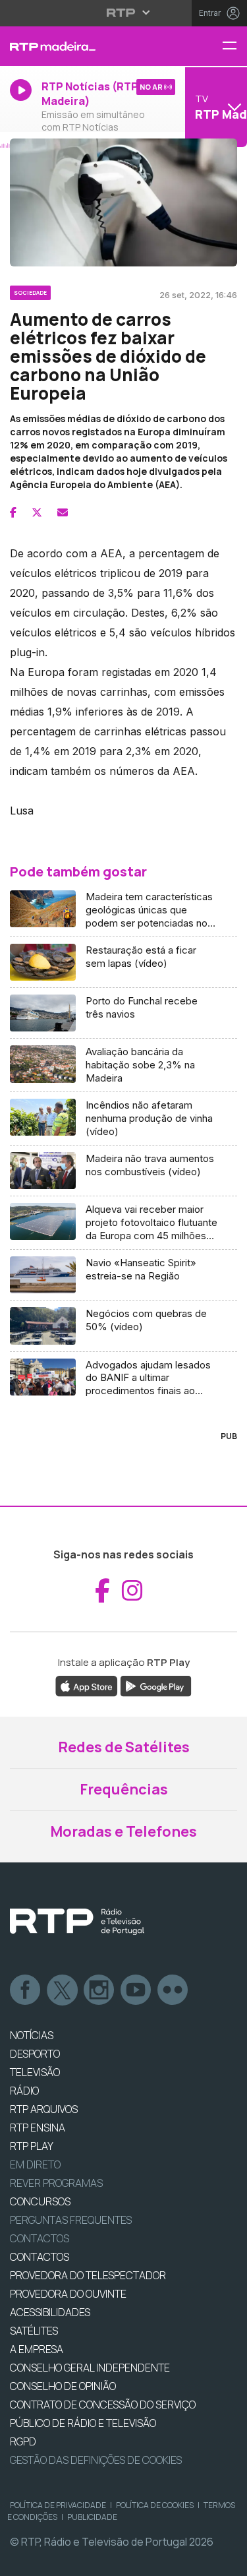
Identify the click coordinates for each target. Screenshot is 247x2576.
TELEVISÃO (35, 2072)
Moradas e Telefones (123, 1831)
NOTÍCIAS (32, 2035)
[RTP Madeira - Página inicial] (82, 46)
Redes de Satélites (124, 1747)
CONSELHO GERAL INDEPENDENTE (90, 2368)
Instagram (99, 1990)
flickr (173, 1990)
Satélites (34, 2331)
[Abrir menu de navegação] (234, 46)
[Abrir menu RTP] (123, 13)
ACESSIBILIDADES (50, 2312)
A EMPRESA (37, 2349)
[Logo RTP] (77, 1922)
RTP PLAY (32, 2146)
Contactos (40, 2238)
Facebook (26, 1990)
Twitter (63, 1990)
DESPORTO (35, 2054)
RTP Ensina (38, 2128)
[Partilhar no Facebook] (13, 512)
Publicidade (92, 2517)
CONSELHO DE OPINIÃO (63, 2386)
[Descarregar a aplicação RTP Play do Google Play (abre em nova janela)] (156, 1685)
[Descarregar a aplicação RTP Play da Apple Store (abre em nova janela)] (87, 1685)
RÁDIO (24, 2091)
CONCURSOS (40, 2201)
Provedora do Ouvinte (68, 2294)
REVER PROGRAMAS (56, 2183)
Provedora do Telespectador (88, 2275)
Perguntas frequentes (71, 2220)
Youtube (136, 1990)
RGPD (23, 2441)
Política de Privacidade (58, 2505)
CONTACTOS (40, 2257)
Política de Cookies (155, 2505)
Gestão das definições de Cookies (96, 2460)
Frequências (124, 1789)
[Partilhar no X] (37, 512)
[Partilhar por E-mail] (63, 512)
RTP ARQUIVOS (44, 2109)
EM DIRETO (35, 2164)
